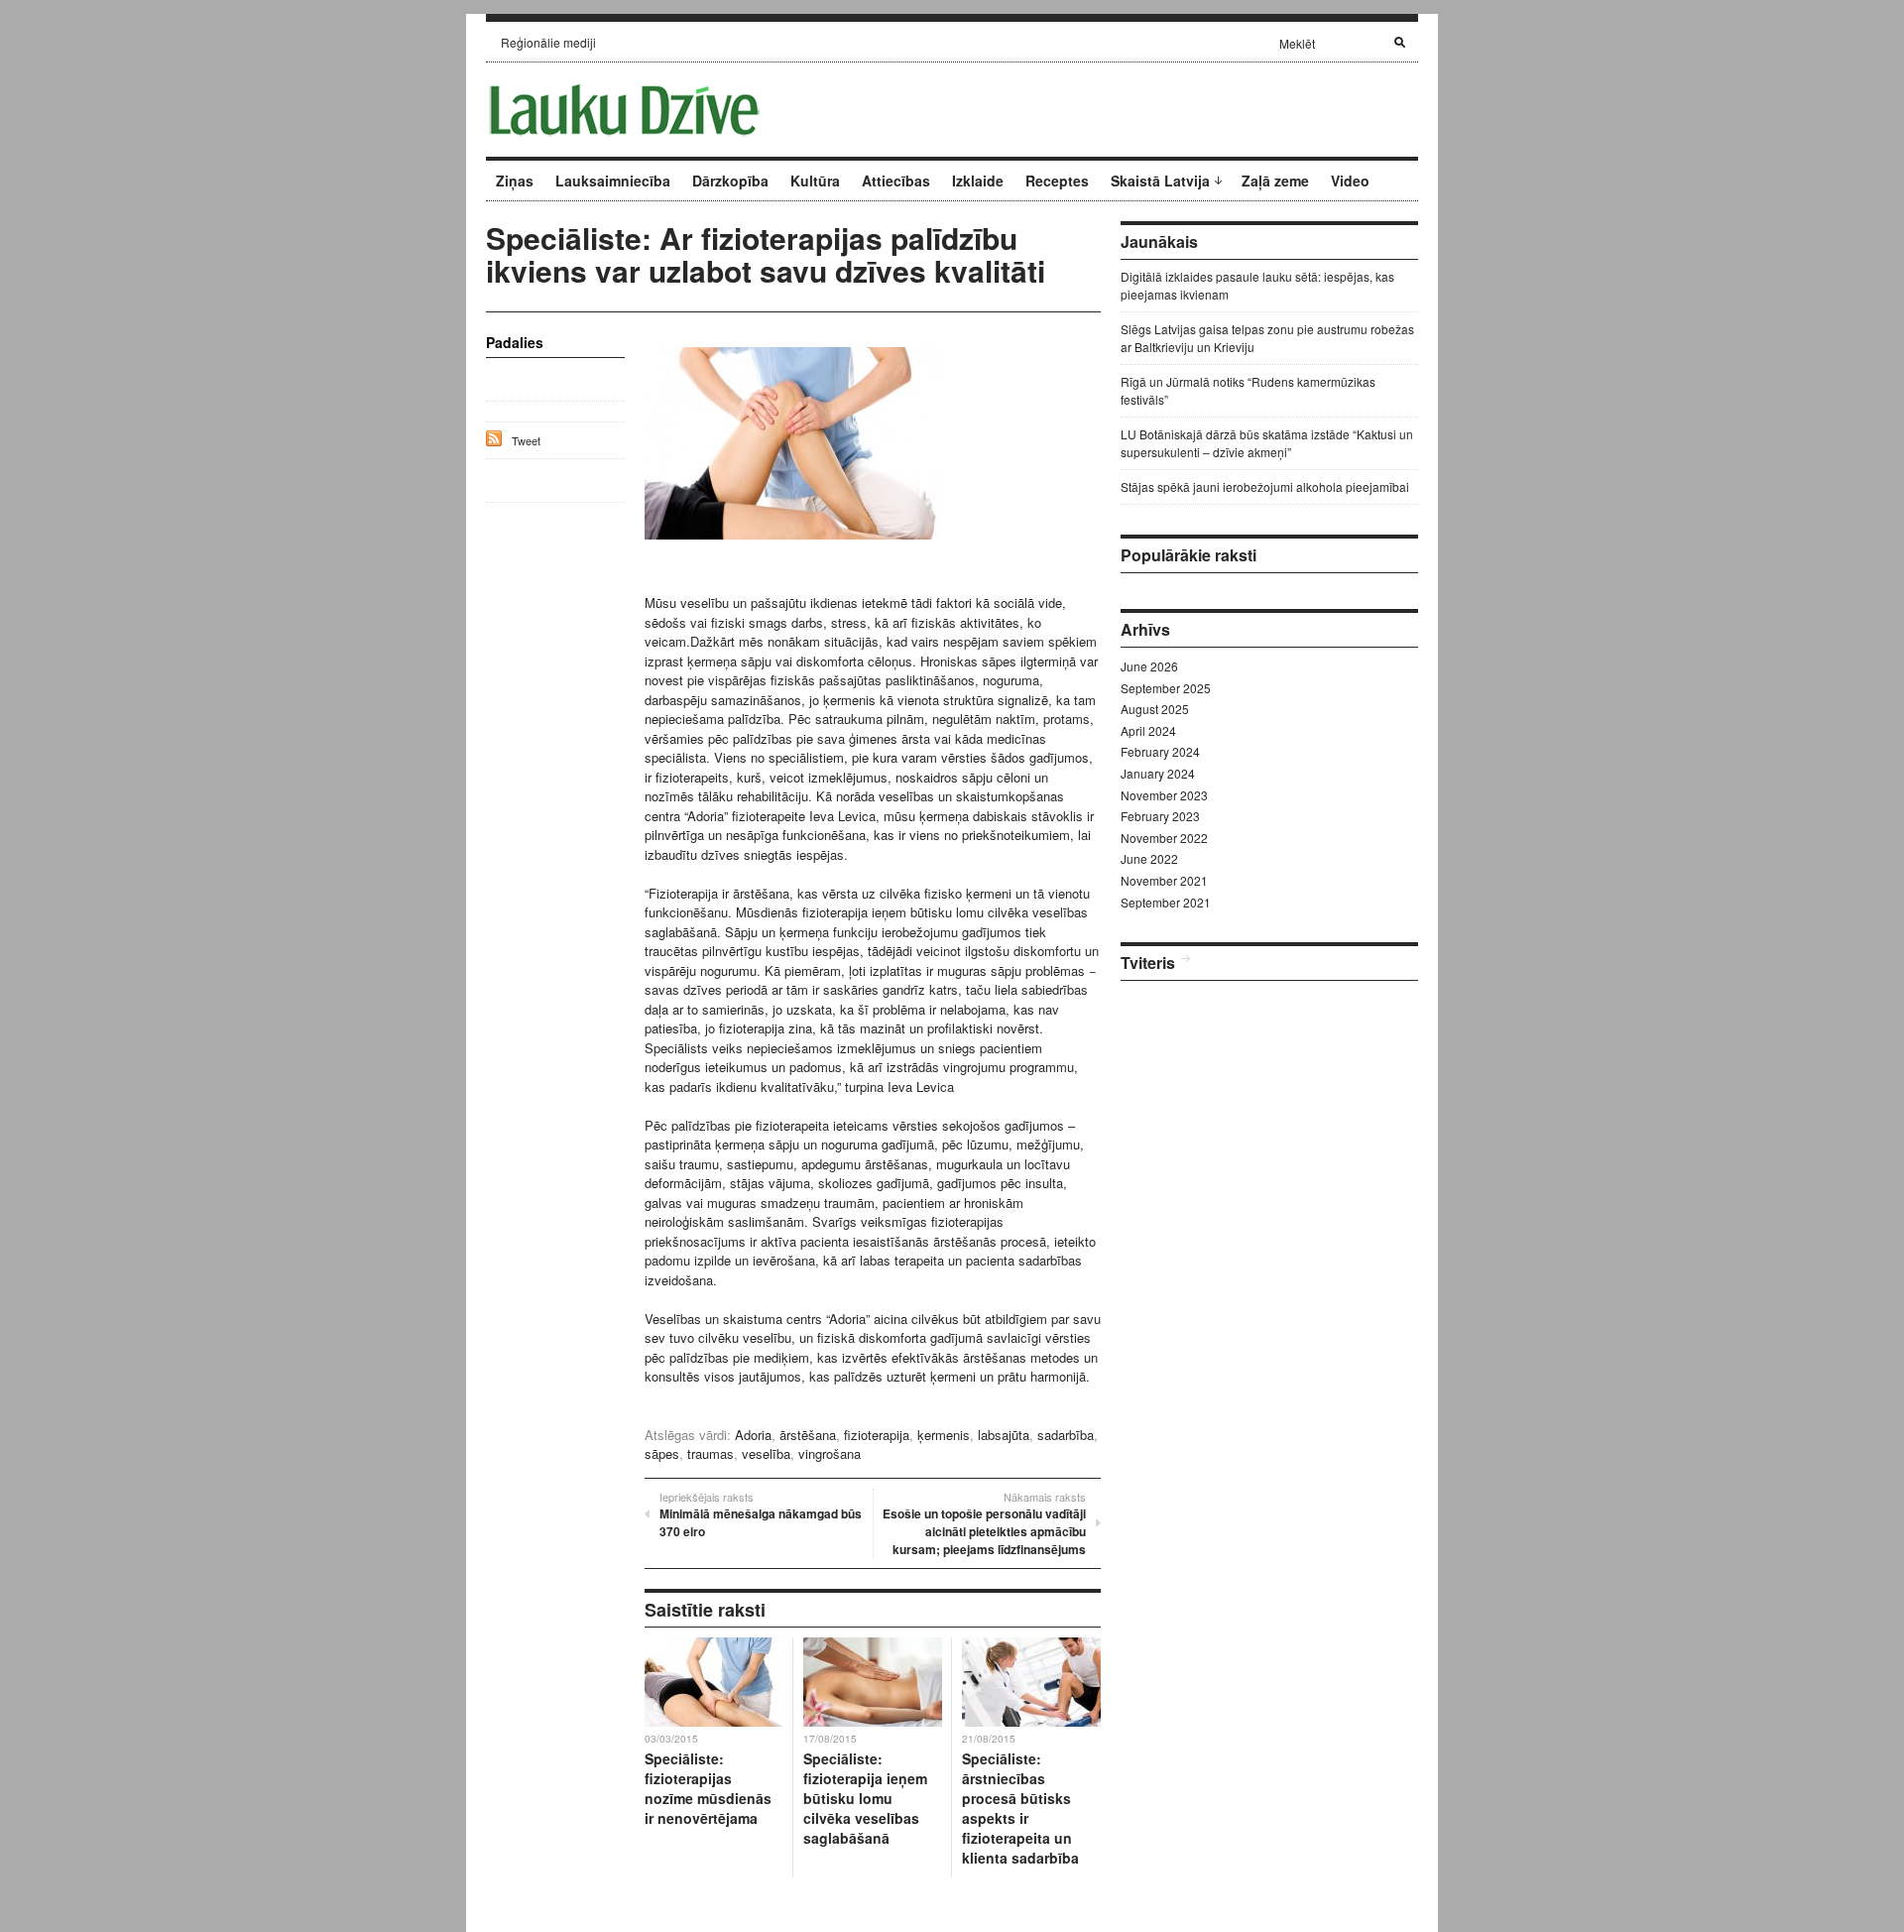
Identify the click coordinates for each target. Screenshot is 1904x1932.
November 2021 (1164, 880)
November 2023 (1164, 795)
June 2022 (1149, 858)
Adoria (753, 1435)
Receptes (1057, 181)
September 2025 (1166, 688)
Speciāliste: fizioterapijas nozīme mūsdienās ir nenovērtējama (708, 1788)
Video (1350, 181)
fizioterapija (877, 1435)
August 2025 (1155, 709)
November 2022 (1164, 838)
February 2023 (1160, 816)
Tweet (526, 440)
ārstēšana (808, 1435)
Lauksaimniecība (613, 181)
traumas (711, 1453)
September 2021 (1166, 902)
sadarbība (1066, 1435)
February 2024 (1160, 751)
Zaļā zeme (1275, 181)
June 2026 (1149, 666)
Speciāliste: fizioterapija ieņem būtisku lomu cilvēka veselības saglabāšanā (865, 1798)
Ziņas (515, 181)
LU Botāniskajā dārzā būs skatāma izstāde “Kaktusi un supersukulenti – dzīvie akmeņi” (1267, 443)
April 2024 (1148, 730)
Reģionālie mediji (548, 42)
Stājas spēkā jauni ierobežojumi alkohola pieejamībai (1265, 486)
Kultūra (815, 181)
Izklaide (978, 181)
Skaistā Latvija (1160, 181)
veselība (766, 1453)
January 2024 (1158, 773)
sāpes (662, 1453)
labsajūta (1004, 1435)
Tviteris (1148, 963)
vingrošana (830, 1453)
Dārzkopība (730, 181)
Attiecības (896, 181)
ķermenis (944, 1435)
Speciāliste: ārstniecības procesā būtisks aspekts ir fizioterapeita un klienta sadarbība (1020, 1808)
